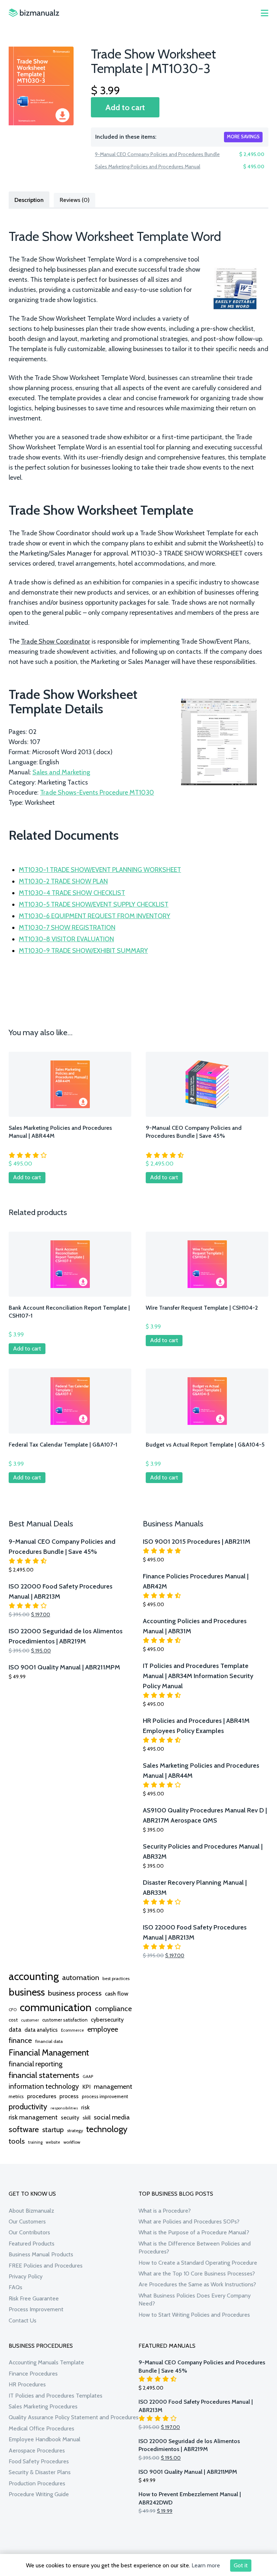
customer (30, 2020)
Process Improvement (36, 2309)
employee (103, 2029)
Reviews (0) (74, 200)
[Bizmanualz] (34, 13)
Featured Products (32, 2244)
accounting (34, 1976)
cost (13, 2020)
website (53, 2142)
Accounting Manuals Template (46, 2362)
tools (17, 2141)
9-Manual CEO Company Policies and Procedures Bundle (157, 154)
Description (29, 200)
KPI (86, 2087)
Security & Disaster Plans (40, 2472)
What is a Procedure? (165, 2211)
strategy (75, 2130)
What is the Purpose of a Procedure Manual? (194, 2232)
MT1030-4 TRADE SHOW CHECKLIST (72, 893)
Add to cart (125, 107)
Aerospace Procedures (37, 2450)
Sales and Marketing (61, 772)
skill (87, 2118)
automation (81, 1978)
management (113, 2086)
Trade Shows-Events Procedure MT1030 (97, 792)
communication (56, 2007)
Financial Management (49, 2052)
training (35, 2142)
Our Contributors (29, 2232)
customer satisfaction (65, 2020)
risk (85, 2107)
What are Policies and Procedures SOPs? (189, 2221)
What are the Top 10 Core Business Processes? (197, 2274)
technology (107, 2129)
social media (112, 2117)
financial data (49, 2041)
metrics (16, 2097)
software (24, 2129)
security (70, 2118)
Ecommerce (72, 2030)
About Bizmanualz (31, 2211)
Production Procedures (37, 2483)
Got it (241, 2565)
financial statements (44, 2075)
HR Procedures (27, 2384)
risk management (33, 2117)
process (69, 2096)
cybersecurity (107, 2020)
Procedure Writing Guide (39, 2494)
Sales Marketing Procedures (43, 2406)
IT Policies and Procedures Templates (56, 2396)
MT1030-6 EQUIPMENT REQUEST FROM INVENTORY (94, 916)
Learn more (206, 2565)
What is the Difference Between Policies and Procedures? (195, 2247)
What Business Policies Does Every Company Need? (195, 2300)
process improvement (105, 2097)
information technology (44, 2086)
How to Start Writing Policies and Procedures (194, 2315)
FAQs (16, 2287)
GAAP (88, 2076)
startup (53, 2130)
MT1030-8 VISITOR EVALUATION (66, 939)
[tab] (29, 199)
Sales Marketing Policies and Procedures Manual (148, 167)
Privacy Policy (26, 2276)
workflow (72, 2142)
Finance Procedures (33, 2374)
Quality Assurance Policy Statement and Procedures (74, 2417)
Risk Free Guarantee (34, 2298)
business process (75, 1993)
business (27, 1992)
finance (20, 2040)
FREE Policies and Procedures (46, 2266)
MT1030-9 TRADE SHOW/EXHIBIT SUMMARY (83, 951)
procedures (42, 2096)
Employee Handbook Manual (45, 2439)
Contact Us (23, 2320)
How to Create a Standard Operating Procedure (198, 2263)
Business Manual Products (41, 2254)
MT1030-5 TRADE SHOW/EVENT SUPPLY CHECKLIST (94, 904)
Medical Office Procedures (41, 2428)
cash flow (117, 1993)
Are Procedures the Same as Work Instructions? (197, 2284)
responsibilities (64, 2108)
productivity (28, 2106)
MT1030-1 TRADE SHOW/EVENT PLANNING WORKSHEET (100, 870)
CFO (13, 2010)
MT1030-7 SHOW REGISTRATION (67, 928)
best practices (116, 1978)
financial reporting (36, 2064)
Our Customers (27, 2221)
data (15, 2029)
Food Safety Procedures (39, 2461)
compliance (113, 2009)
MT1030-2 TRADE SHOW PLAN (63, 881)
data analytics (41, 2030)
